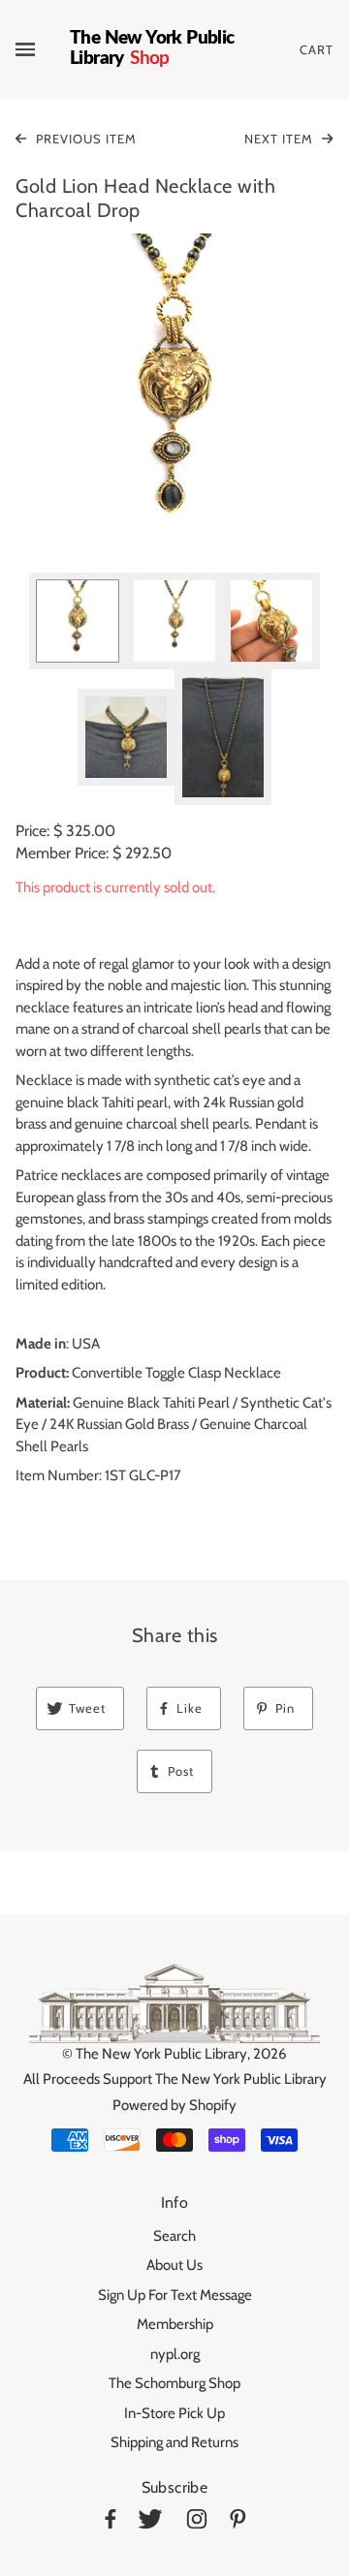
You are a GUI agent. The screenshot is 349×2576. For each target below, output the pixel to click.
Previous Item (84, 139)
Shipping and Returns (174, 2442)
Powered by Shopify (174, 2105)
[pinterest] (238, 2522)
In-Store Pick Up (174, 2413)
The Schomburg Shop (174, 2383)
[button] (174, 392)
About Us (174, 2265)
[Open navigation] (43, 49)
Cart (317, 49)
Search (174, 2236)
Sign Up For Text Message (175, 2295)
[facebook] (111, 2522)
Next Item (281, 139)
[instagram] (197, 2522)
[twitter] (150, 2522)
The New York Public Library (161, 2054)
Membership (175, 2324)
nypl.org (175, 2354)
